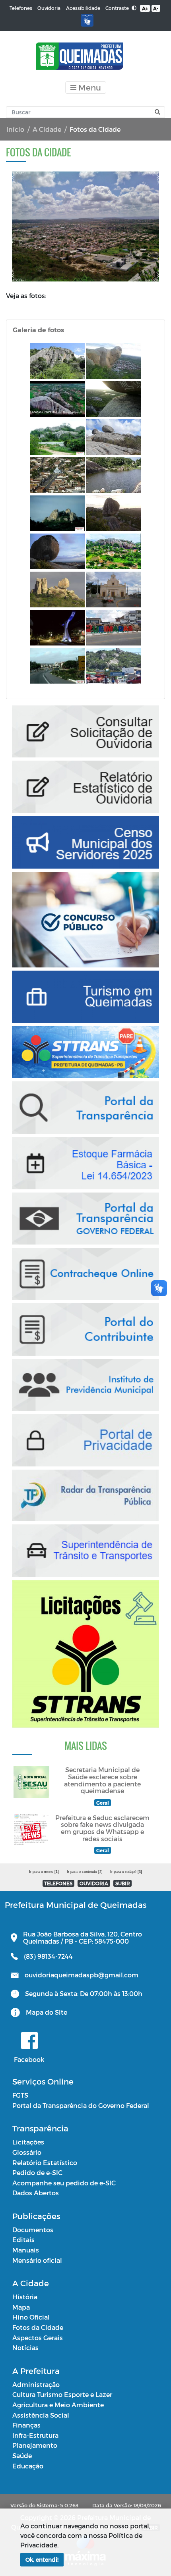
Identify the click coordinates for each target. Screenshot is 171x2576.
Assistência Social (41, 2415)
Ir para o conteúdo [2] (85, 1872)
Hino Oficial (31, 2317)
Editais (23, 2240)
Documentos (33, 2230)
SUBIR (123, 1883)
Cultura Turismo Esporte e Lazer (62, 2394)
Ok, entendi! (42, 2560)
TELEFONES (58, 1883)
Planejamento (35, 2445)
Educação (28, 2466)
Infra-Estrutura (35, 2435)
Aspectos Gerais (38, 2338)
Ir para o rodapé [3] (126, 1872)
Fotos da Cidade (38, 2327)
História (25, 2297)
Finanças (26, 2425)
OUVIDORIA (94, 1883)
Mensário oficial (37, 2260)
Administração (36, 2384)
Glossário (27, 2152)
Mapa (21, 2307)
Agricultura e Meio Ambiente (58, 2405)
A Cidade (47, 129)
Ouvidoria (49, 8)
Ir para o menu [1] (44, 1872)
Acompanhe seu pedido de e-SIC (64, 2183)
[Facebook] (29, 2040)
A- (156, 8)
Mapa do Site (47, 2012)
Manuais (26, 2250)
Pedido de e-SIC (37, 2172)
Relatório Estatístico (45, 2163)
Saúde (22, 2456)
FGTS (20, 2095)
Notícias (25, 2348)
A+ (145, 8)
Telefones (21, 8)
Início (15, 129)
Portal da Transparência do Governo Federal (81, 2105)
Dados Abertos (36, 2193)
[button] (156, 112)
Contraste (118, 8)
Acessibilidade (83, 8)
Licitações (28, 2142)
